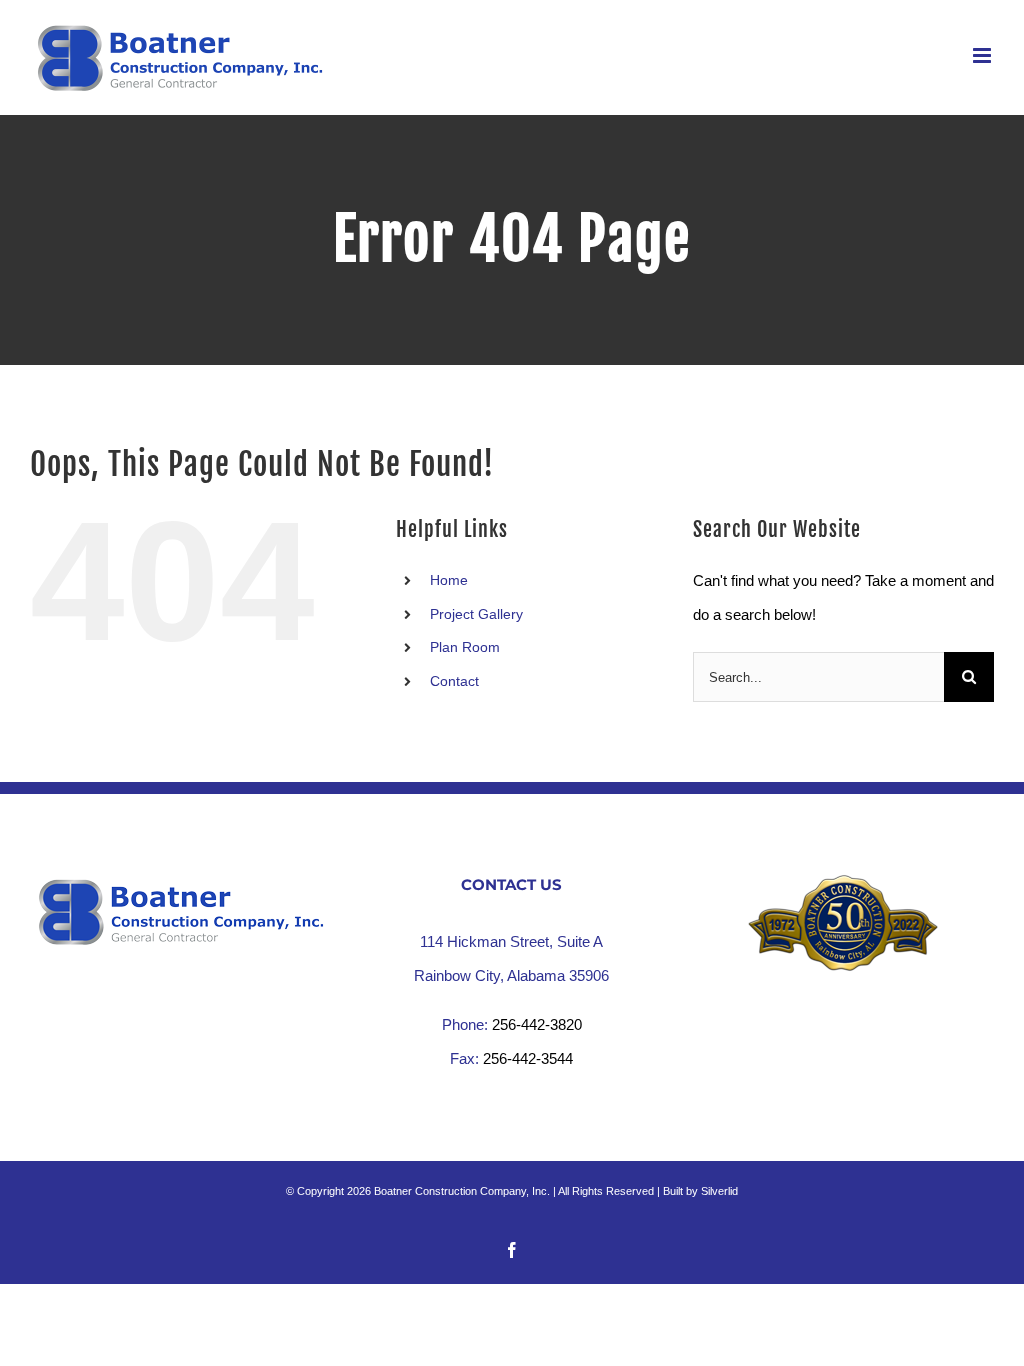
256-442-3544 (528, 1058)
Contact (454, 681)
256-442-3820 (537, 1024)
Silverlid (719, 1191)
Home (449, 580)
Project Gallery (476, 614)
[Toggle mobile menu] (983, 55)
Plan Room (465, 647)
